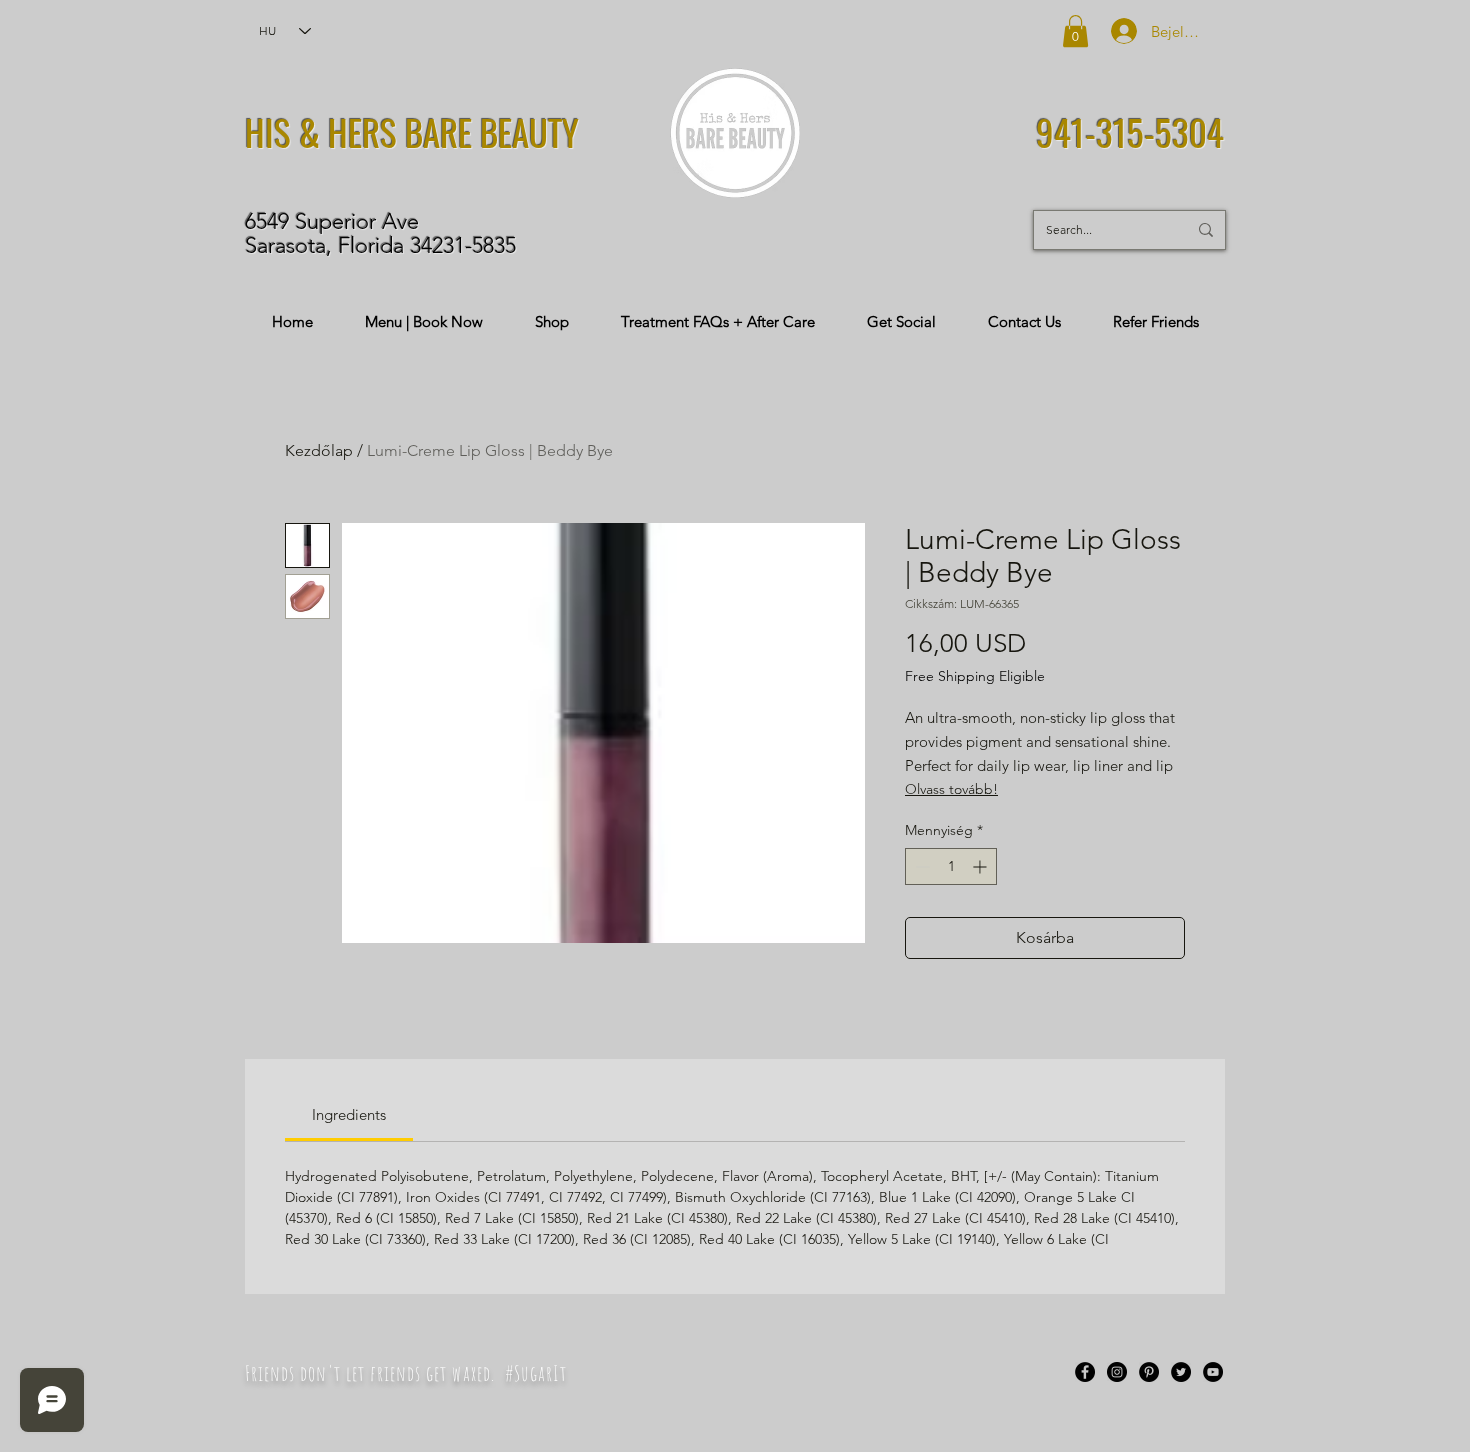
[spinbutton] (951, 866)
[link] (349, 1114)
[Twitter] (1181, 1372)
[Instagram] (1117, 1372)
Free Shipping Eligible (975, 676)
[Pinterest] (1149, 1372)
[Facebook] (1085, 1372)
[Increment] (981, 866)
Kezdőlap (319, 450)
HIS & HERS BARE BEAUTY (412, 132)
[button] (1075, 31)
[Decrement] (920, 866)
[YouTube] (1213, 1372)
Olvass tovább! (951, 789)
